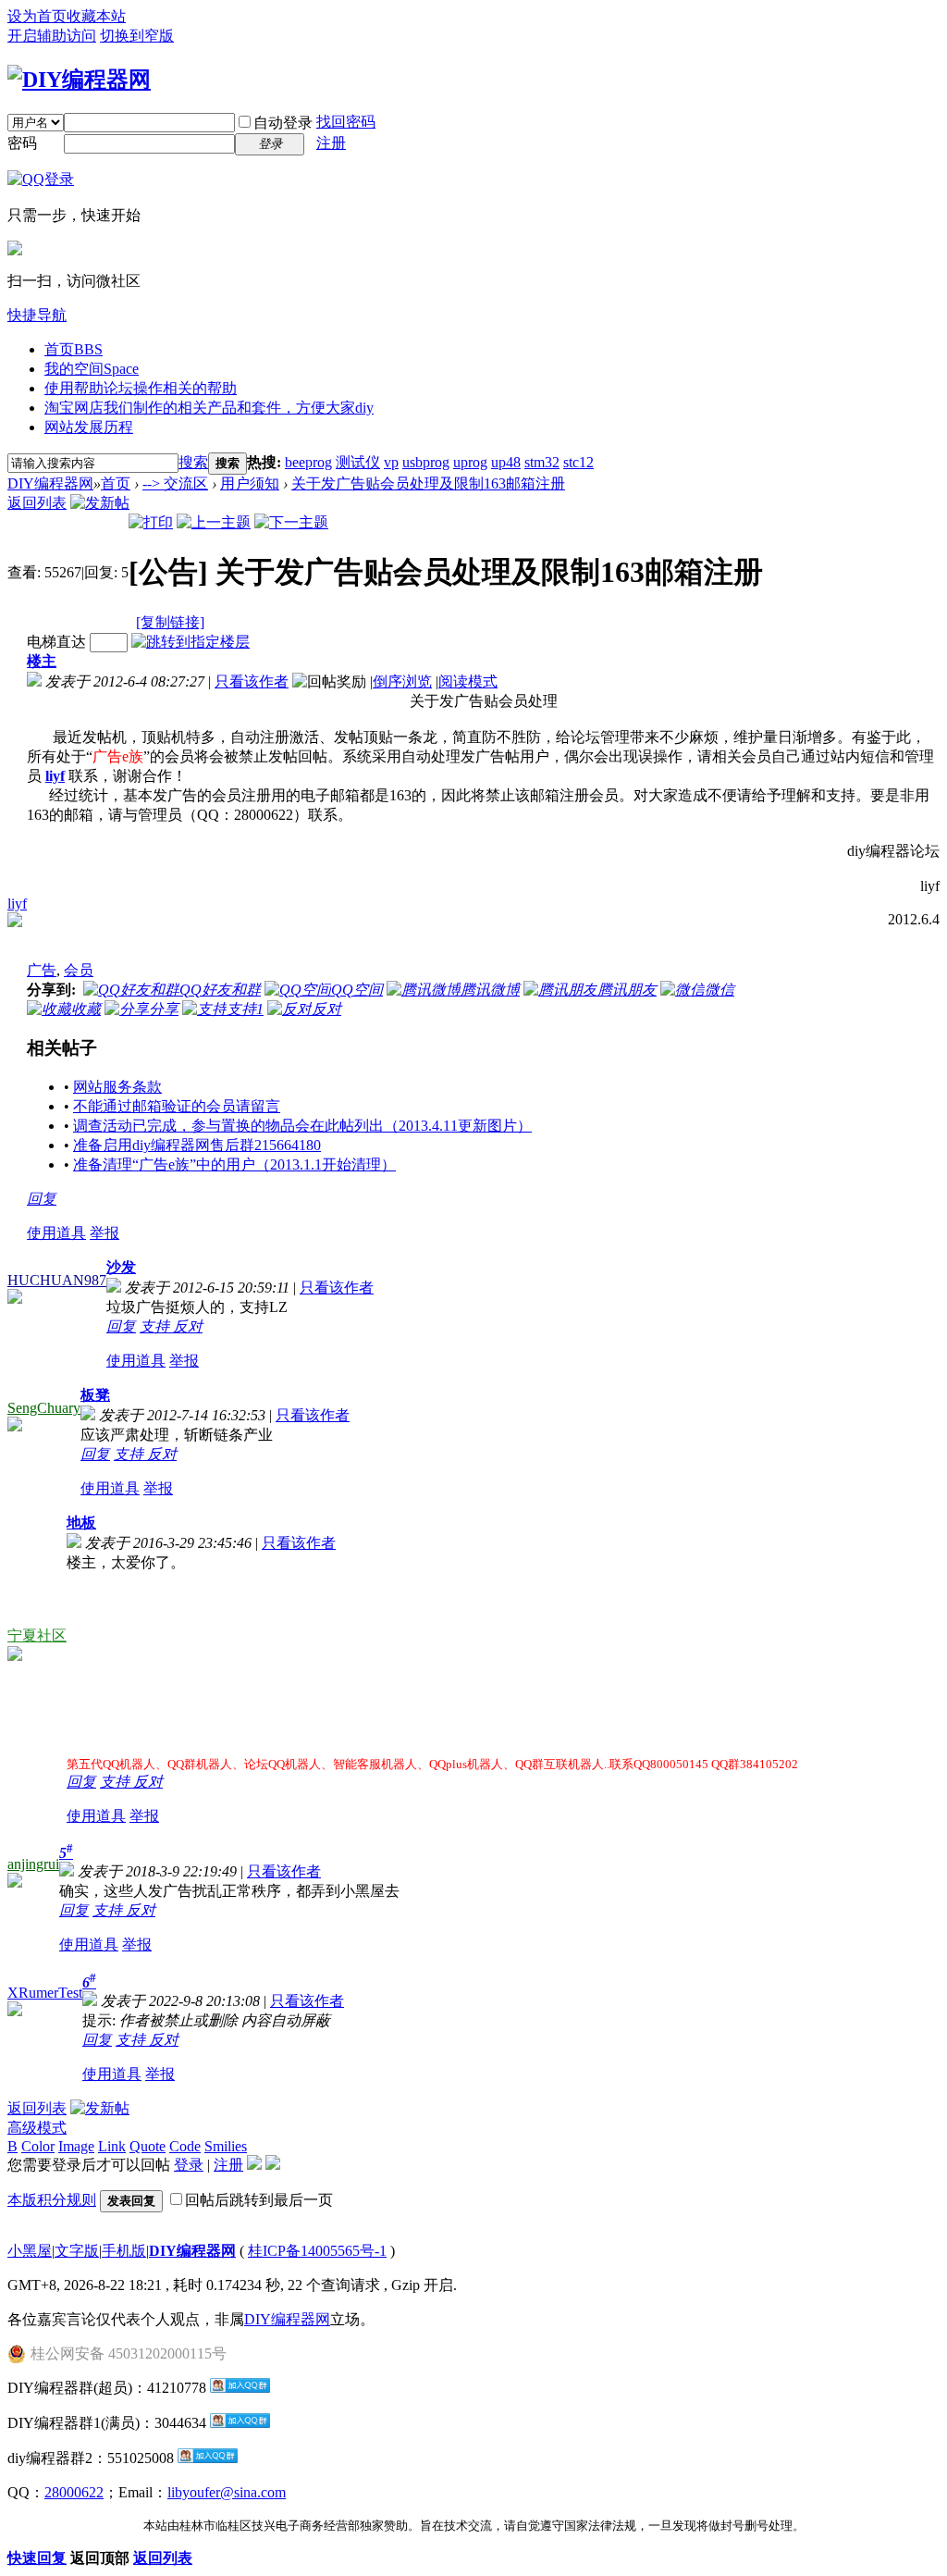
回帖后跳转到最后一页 (259, 2200)
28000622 (74, 2492)
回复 (42, 1199)
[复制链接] (170, 622)
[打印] (151, 522)
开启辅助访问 (52, 36)
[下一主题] (291, 522)
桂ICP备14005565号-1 (317, 2251)
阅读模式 (468, 681)
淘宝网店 (209, 408)
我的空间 (92, 369)
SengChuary (44, 1408)
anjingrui (33, 1864)
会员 (79, 970)
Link (112, 2146)
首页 (74, 349)
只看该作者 (252, 681)
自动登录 (283, 123)
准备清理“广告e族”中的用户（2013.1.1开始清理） (234, 1164)
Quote (148, 2146)
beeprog (308, 462)
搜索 (193, 462)
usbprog (426, 462)
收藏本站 (96, 16)
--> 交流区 (175, 483)
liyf (17, 904)
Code (185, 2146)
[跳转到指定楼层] (191, 642)
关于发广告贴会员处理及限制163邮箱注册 (428, 483)
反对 (188, 1326)
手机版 (124, 2251)
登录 (189, 2165)
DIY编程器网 (50, 483)
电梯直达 (56, 642)
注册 (331, 143)
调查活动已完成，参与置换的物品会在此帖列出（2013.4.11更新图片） (302, 1126)
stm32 (542, 462)
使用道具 (56, 1233)
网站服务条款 (117, 1087)
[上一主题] (214, 522)
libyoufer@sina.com (227, 2492)
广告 (42, 970)
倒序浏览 (402, 681)
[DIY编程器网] (79, 80)
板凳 (95, 1395)
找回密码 (346, 122)
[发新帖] (100, 503)
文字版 (77, 2251)
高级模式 (37, 2128)
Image (76, 2146)
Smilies (226, 2146)
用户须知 (250, 483)
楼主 (42, 661)
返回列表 (37, 503)
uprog (470, 462)
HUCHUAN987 (57, 1280)
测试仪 (358, 462)
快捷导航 (37, 315)
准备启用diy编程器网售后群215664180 (197, 1145)
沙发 (121, 1267)
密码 (22, 143)
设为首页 (37, 16)
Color (38, 2146)
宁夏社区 (37, 1635)
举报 (105, 1233)
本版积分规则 (52, 2200)
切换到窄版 (137, 36)
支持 (156, 1326)
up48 (506, 462)
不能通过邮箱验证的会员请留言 (177, 1106)
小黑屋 (30, 2251)
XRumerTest (45, 1993)
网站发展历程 (89, 427)
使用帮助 (141, 388)
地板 (81, 1523)
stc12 (578, 462)
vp (391, 462)
